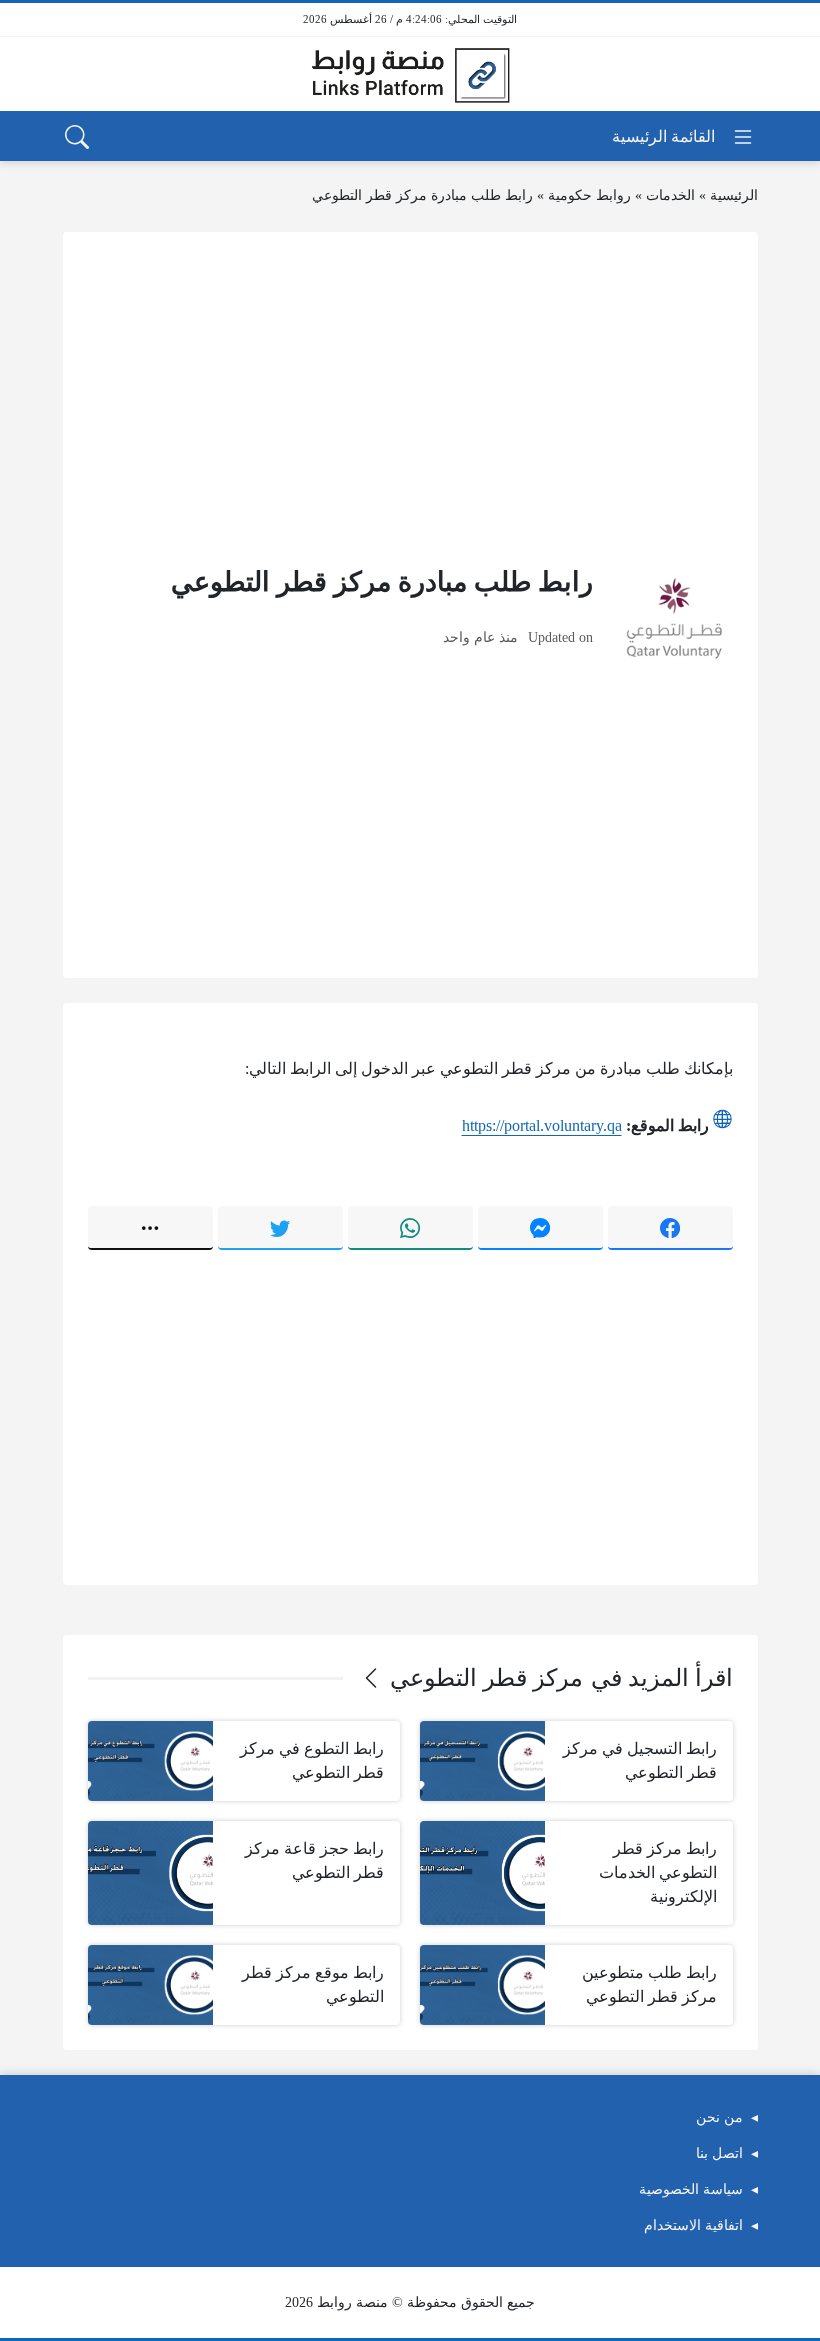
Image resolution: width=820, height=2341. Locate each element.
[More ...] (150, 1228)
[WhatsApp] (410, 1228)
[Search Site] (77, 137)
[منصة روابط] (410, 74)
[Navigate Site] (683, 137)
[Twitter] (280, 1228)
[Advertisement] (410, 397)
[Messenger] (540, 1228)
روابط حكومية (589, 195)
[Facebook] (670, 1228)
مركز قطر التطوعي (486, 1678)
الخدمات (670, 195)
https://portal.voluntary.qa (542, 1125)
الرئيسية (734, 195)
